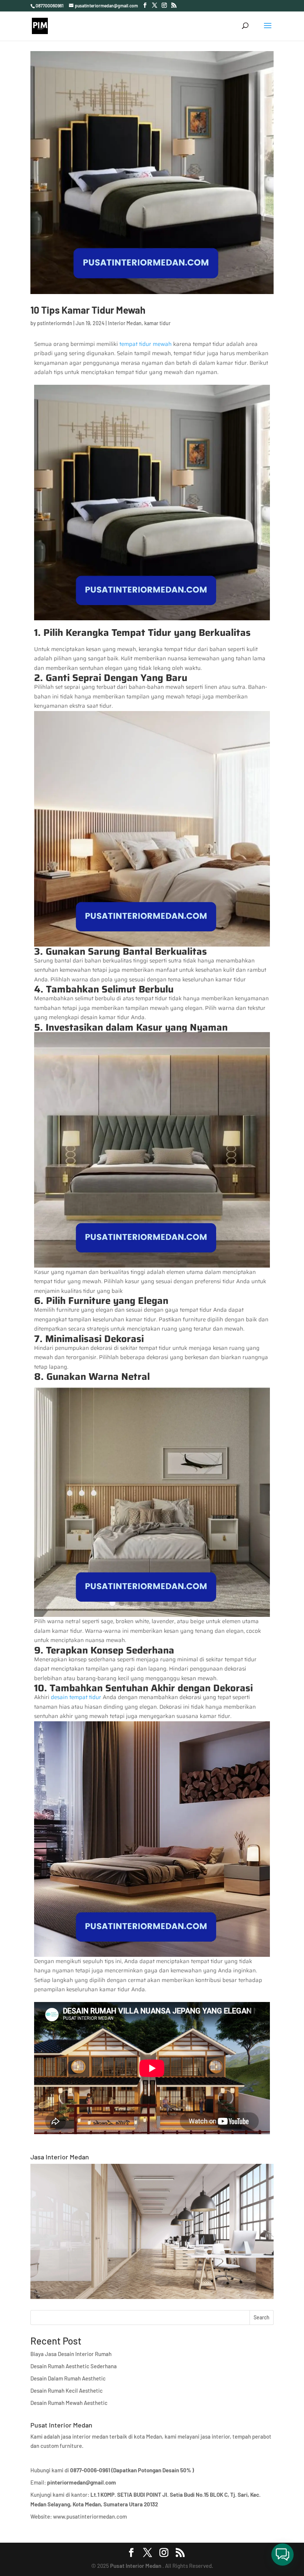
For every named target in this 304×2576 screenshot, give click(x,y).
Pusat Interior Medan (136, 2566)
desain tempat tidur (76, 1697)
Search (262, 2317)
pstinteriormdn (55, 323)
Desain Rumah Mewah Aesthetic (69, 2403)
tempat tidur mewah (146, 344)
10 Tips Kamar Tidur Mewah (88, 310)
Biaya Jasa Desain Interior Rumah (71, 2354)
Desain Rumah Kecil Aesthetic (67, 2390)
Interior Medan (125, 323)
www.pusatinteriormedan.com (90, 2516)
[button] (282, 2555)
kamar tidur (157, 323)
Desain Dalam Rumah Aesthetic (68, 2378)
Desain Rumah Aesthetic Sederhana (74, 2366)
